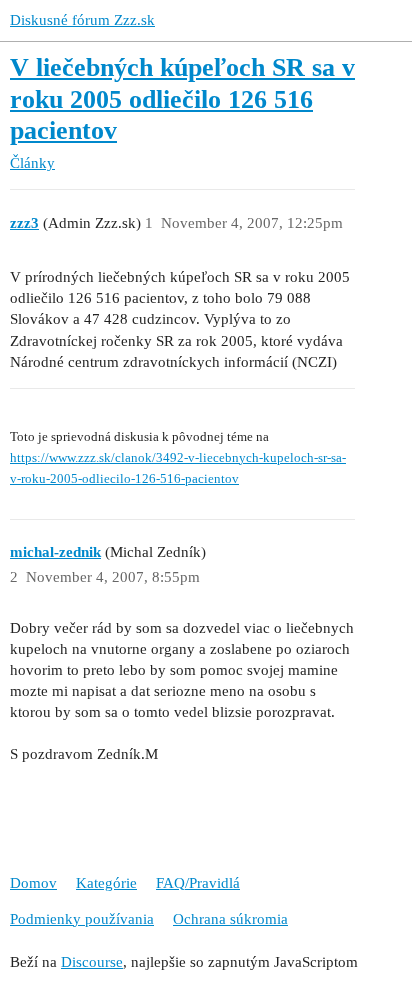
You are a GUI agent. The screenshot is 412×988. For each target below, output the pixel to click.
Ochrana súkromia (230, 919)
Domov (33, 883)
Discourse (92, 962)
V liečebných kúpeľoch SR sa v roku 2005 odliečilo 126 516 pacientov (182, 99)
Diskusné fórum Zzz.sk (82, 20)
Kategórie (106, 883)
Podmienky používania (82, 919)
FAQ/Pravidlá (198, 883)
